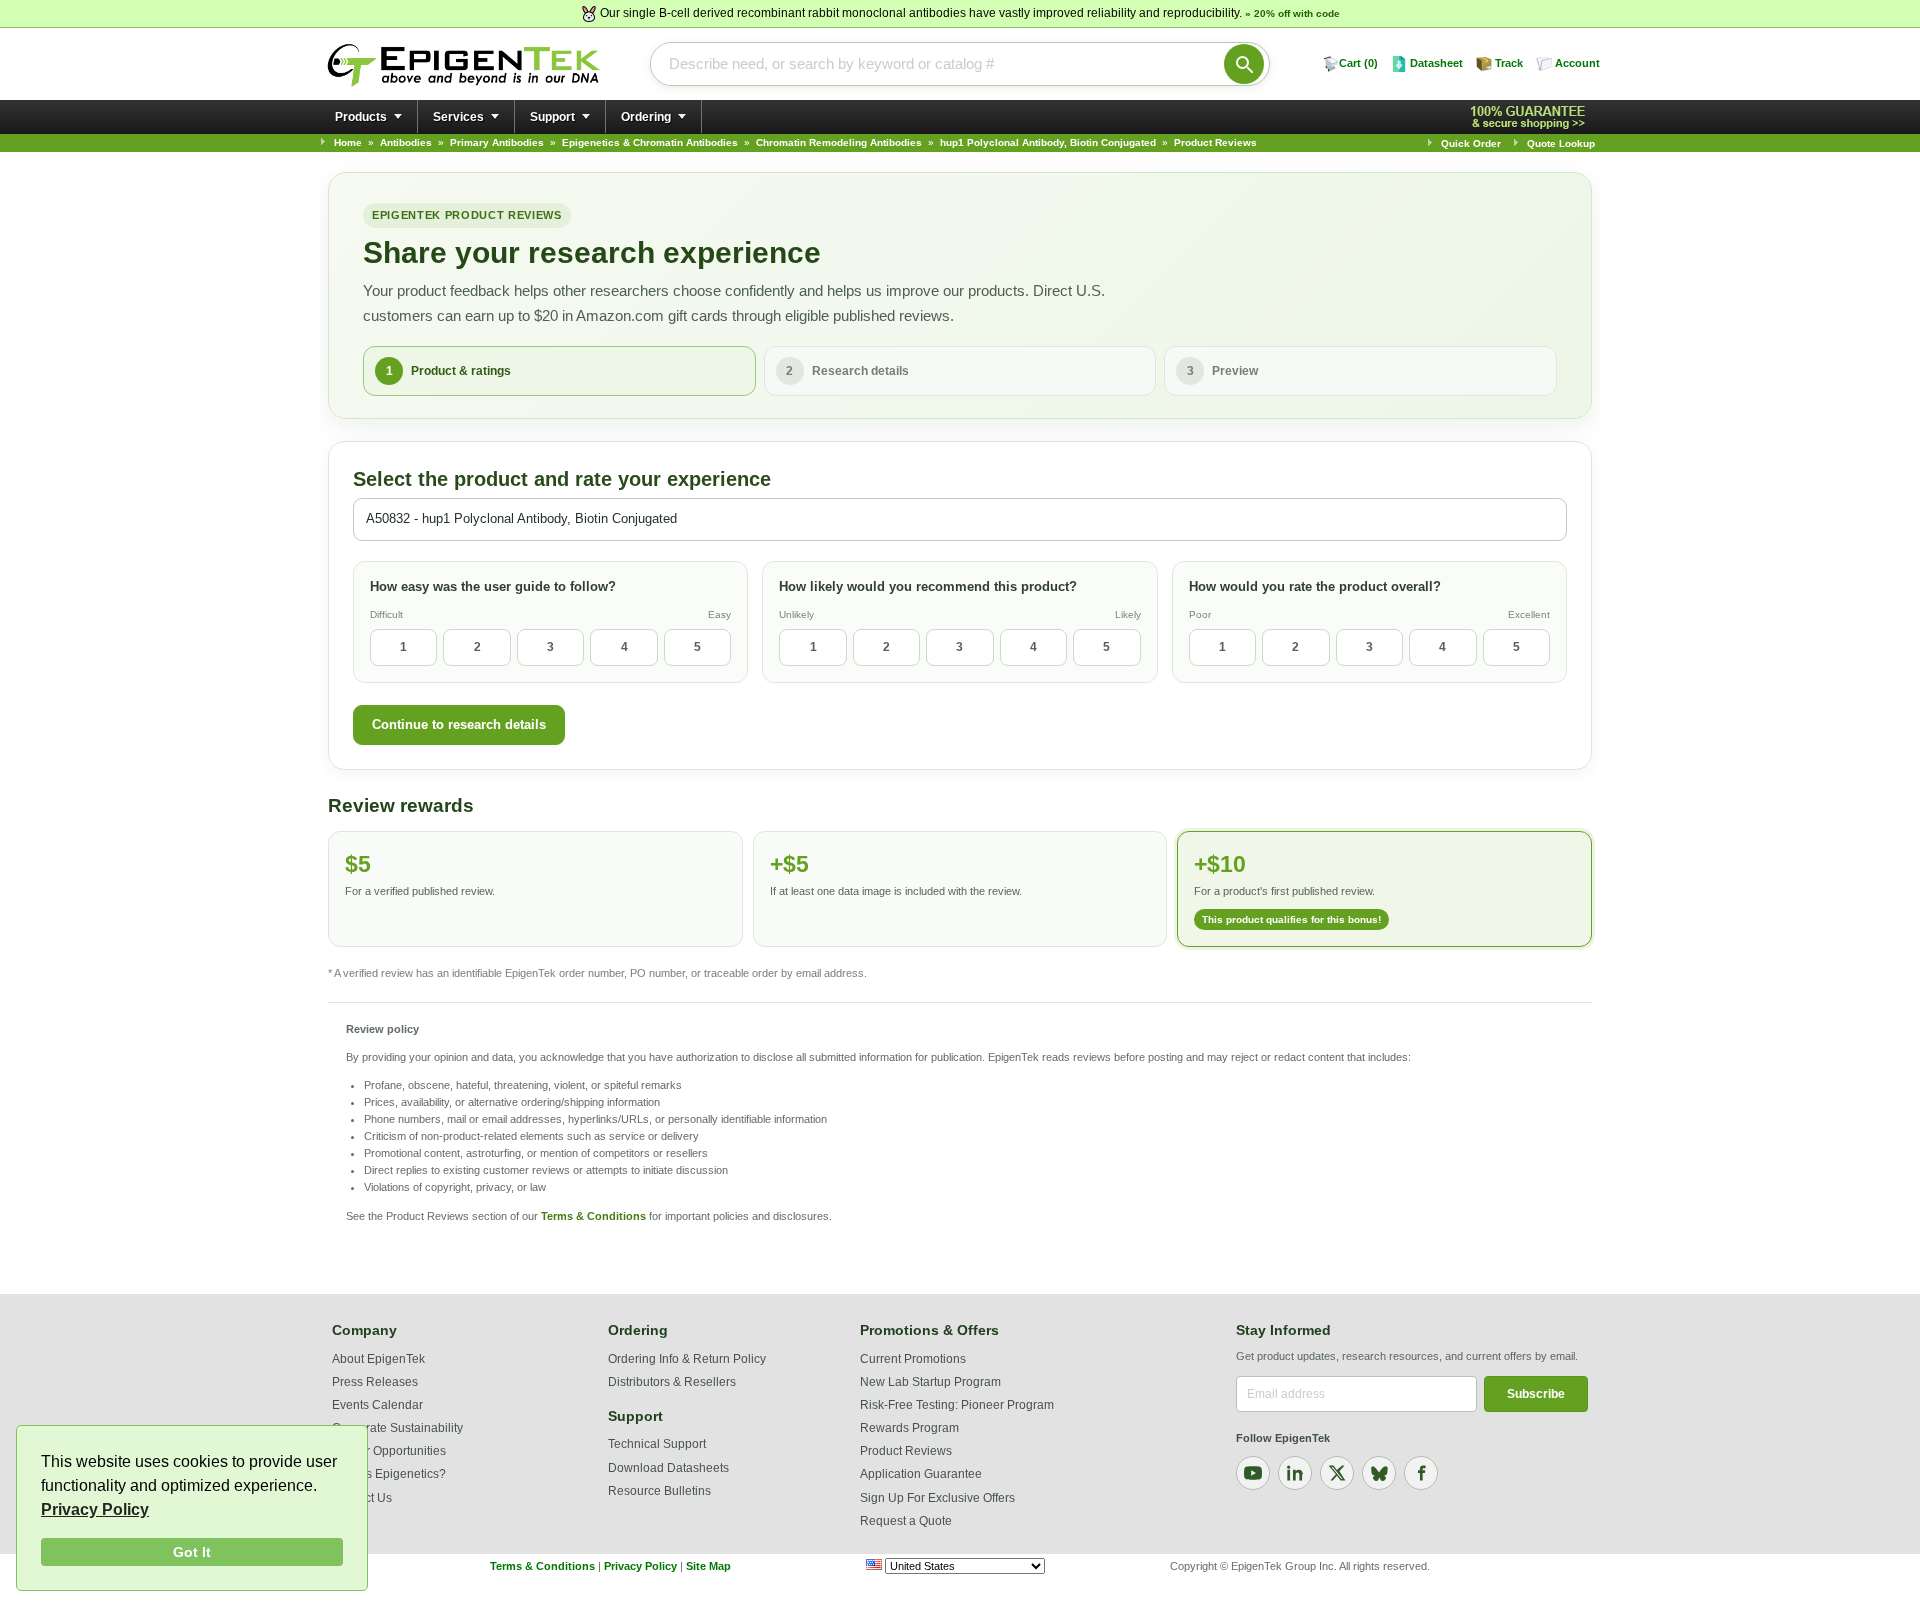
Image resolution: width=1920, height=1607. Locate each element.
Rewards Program (909, 1428)
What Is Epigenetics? (389, 1474)
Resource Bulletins (659, 1491)
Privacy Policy (95, 1509)
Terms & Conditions (593, 1216)
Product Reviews (906, 1451)
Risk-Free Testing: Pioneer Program (957, 1405)
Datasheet (1436, 63)
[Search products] (1244, 64)
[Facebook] (1421, 1473)
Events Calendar (377, 1405)
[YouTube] (1253, 1473)
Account (1577, 63)
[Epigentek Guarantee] (1531, 117)
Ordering (646, 117)
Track (1509, 63)
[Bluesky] (1379, 1473)
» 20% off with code (1292, 13)
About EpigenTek (378, 1359)
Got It (192, 1552)
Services (458, 117)
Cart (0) (1358, 63)
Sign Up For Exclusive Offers (937, 1498)
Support (552, 117)
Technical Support (657, 1444)
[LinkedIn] (1295, 1473)
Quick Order (1471, 143)
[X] (1337, 1473)
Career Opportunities (389, 1451)
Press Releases (375, 1382)
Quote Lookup (1561, 143)
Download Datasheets (668, 1468)
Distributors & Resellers (672, 1382)
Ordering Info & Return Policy (687, 1359)
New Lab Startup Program (930, 1382)
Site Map (708, 1566)
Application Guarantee (921, 1474)
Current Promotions (913, 1359)
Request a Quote (906, 1521)
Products (361, 117)
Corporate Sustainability (397, 1428)
